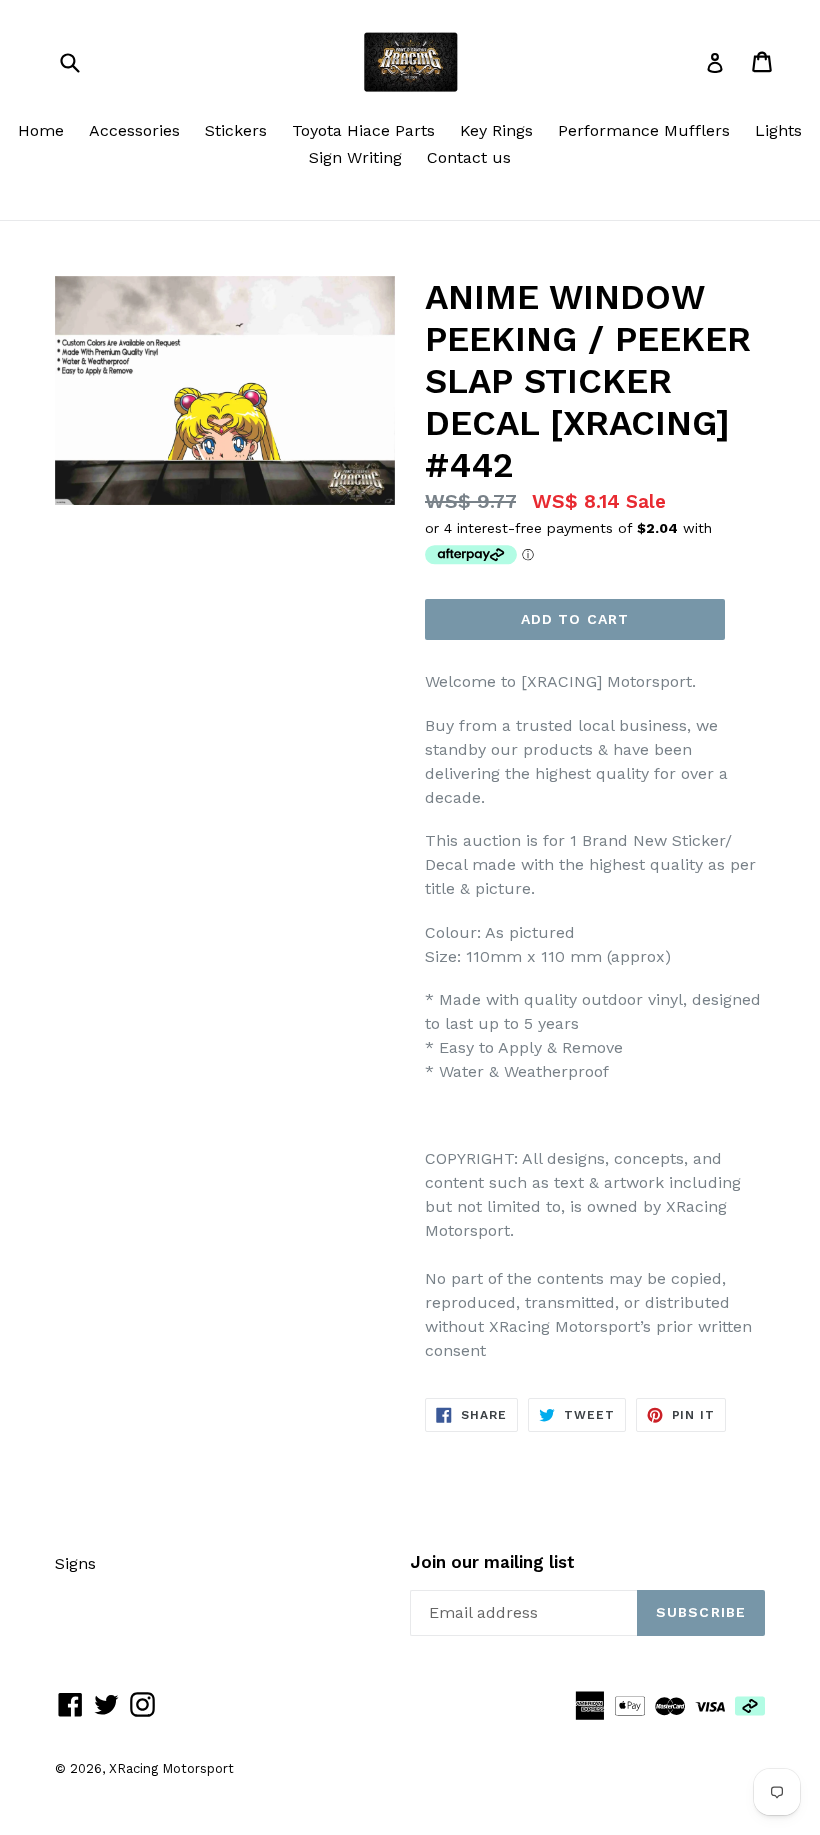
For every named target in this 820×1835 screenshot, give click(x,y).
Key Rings (496, 130)
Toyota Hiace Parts (363, 130)
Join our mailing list (492, 1562)
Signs (75, 1563)
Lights (778, 130)
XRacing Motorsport (171, 1768)
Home (41, 130)
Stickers (236, 130)
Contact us (469, 157)
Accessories (134, 130)
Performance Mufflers (644, 130)
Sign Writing (355, 157)
